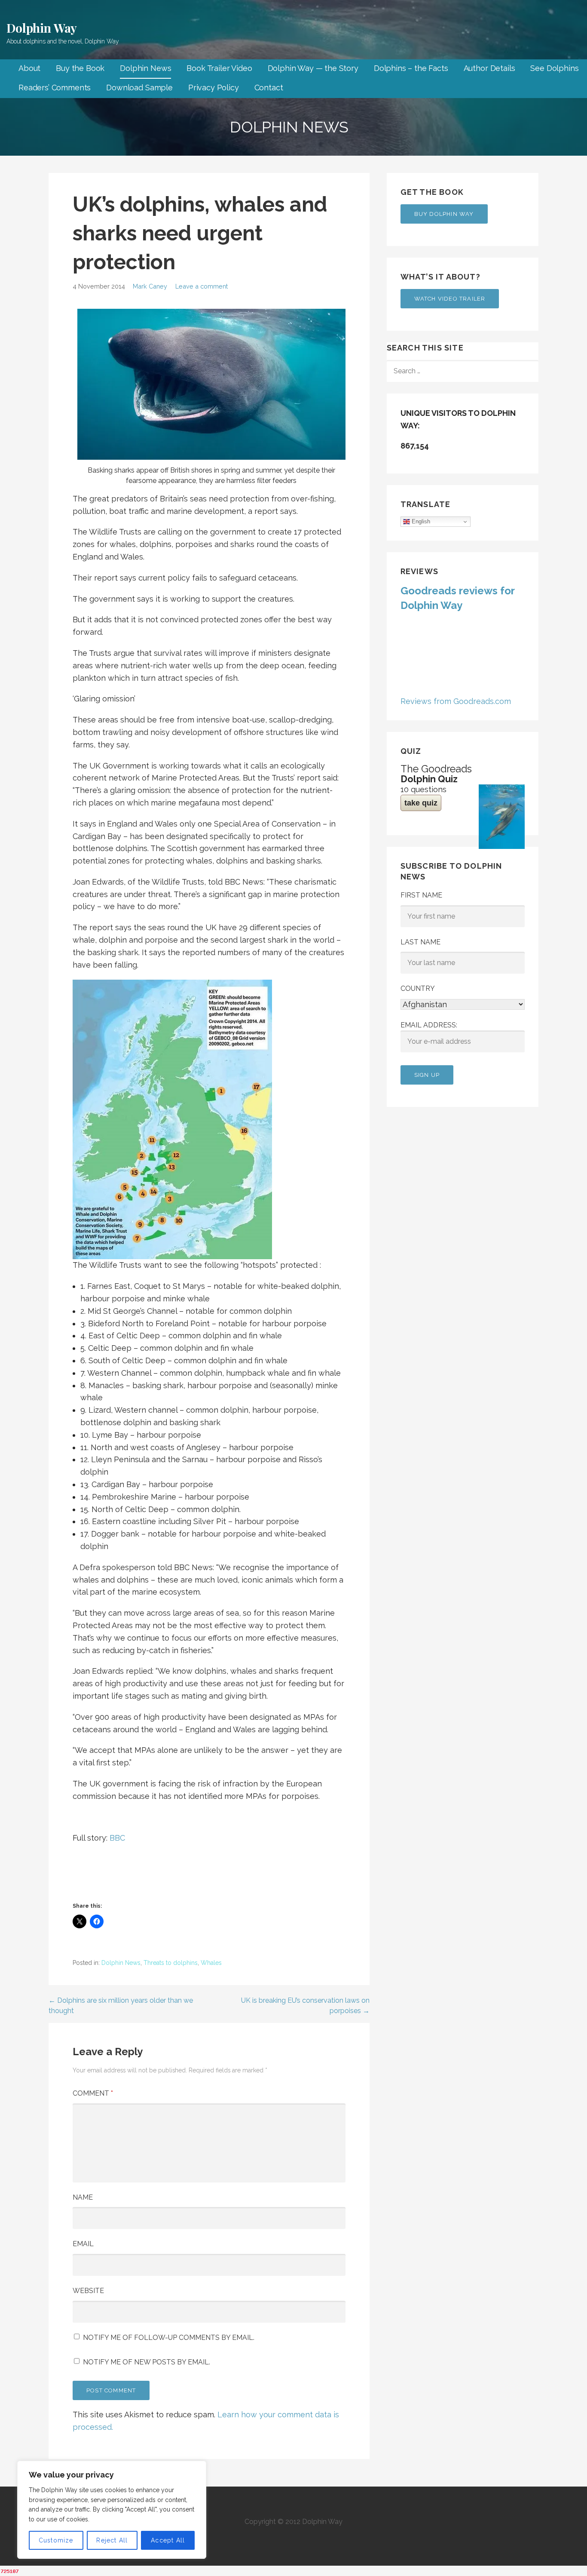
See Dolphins (554, 68)
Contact (269, 88)
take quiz (421, 803)
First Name (421, 895)
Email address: (429, 1025)
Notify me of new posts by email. (147, 2362)
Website (88, 2291)
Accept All (168, 2540)
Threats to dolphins (171, 1963)
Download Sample (139, 88)
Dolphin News (145, 68)
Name (83, 2197)
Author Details (489, 68)
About (29, 68)
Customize (56, 2540)
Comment (93, 2093)
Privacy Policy (214, 88)
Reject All (112, 2540)
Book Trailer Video (219, 68)
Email (83, 2244)
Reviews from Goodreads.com (456, 701)
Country (418, 988)
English (420, 521)
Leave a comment (202, 286)
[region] (112, 2510)
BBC (117, 1838)
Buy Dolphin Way (444, 214)
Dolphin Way (42, 28)
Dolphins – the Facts (411, 68)
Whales (211, 1963)
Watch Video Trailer (450, 299)
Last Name (420, 942)
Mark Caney (150, 286)
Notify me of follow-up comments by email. (169, 2338)
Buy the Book (80, 68)
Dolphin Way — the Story (313, 68)
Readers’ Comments (55, 88)
